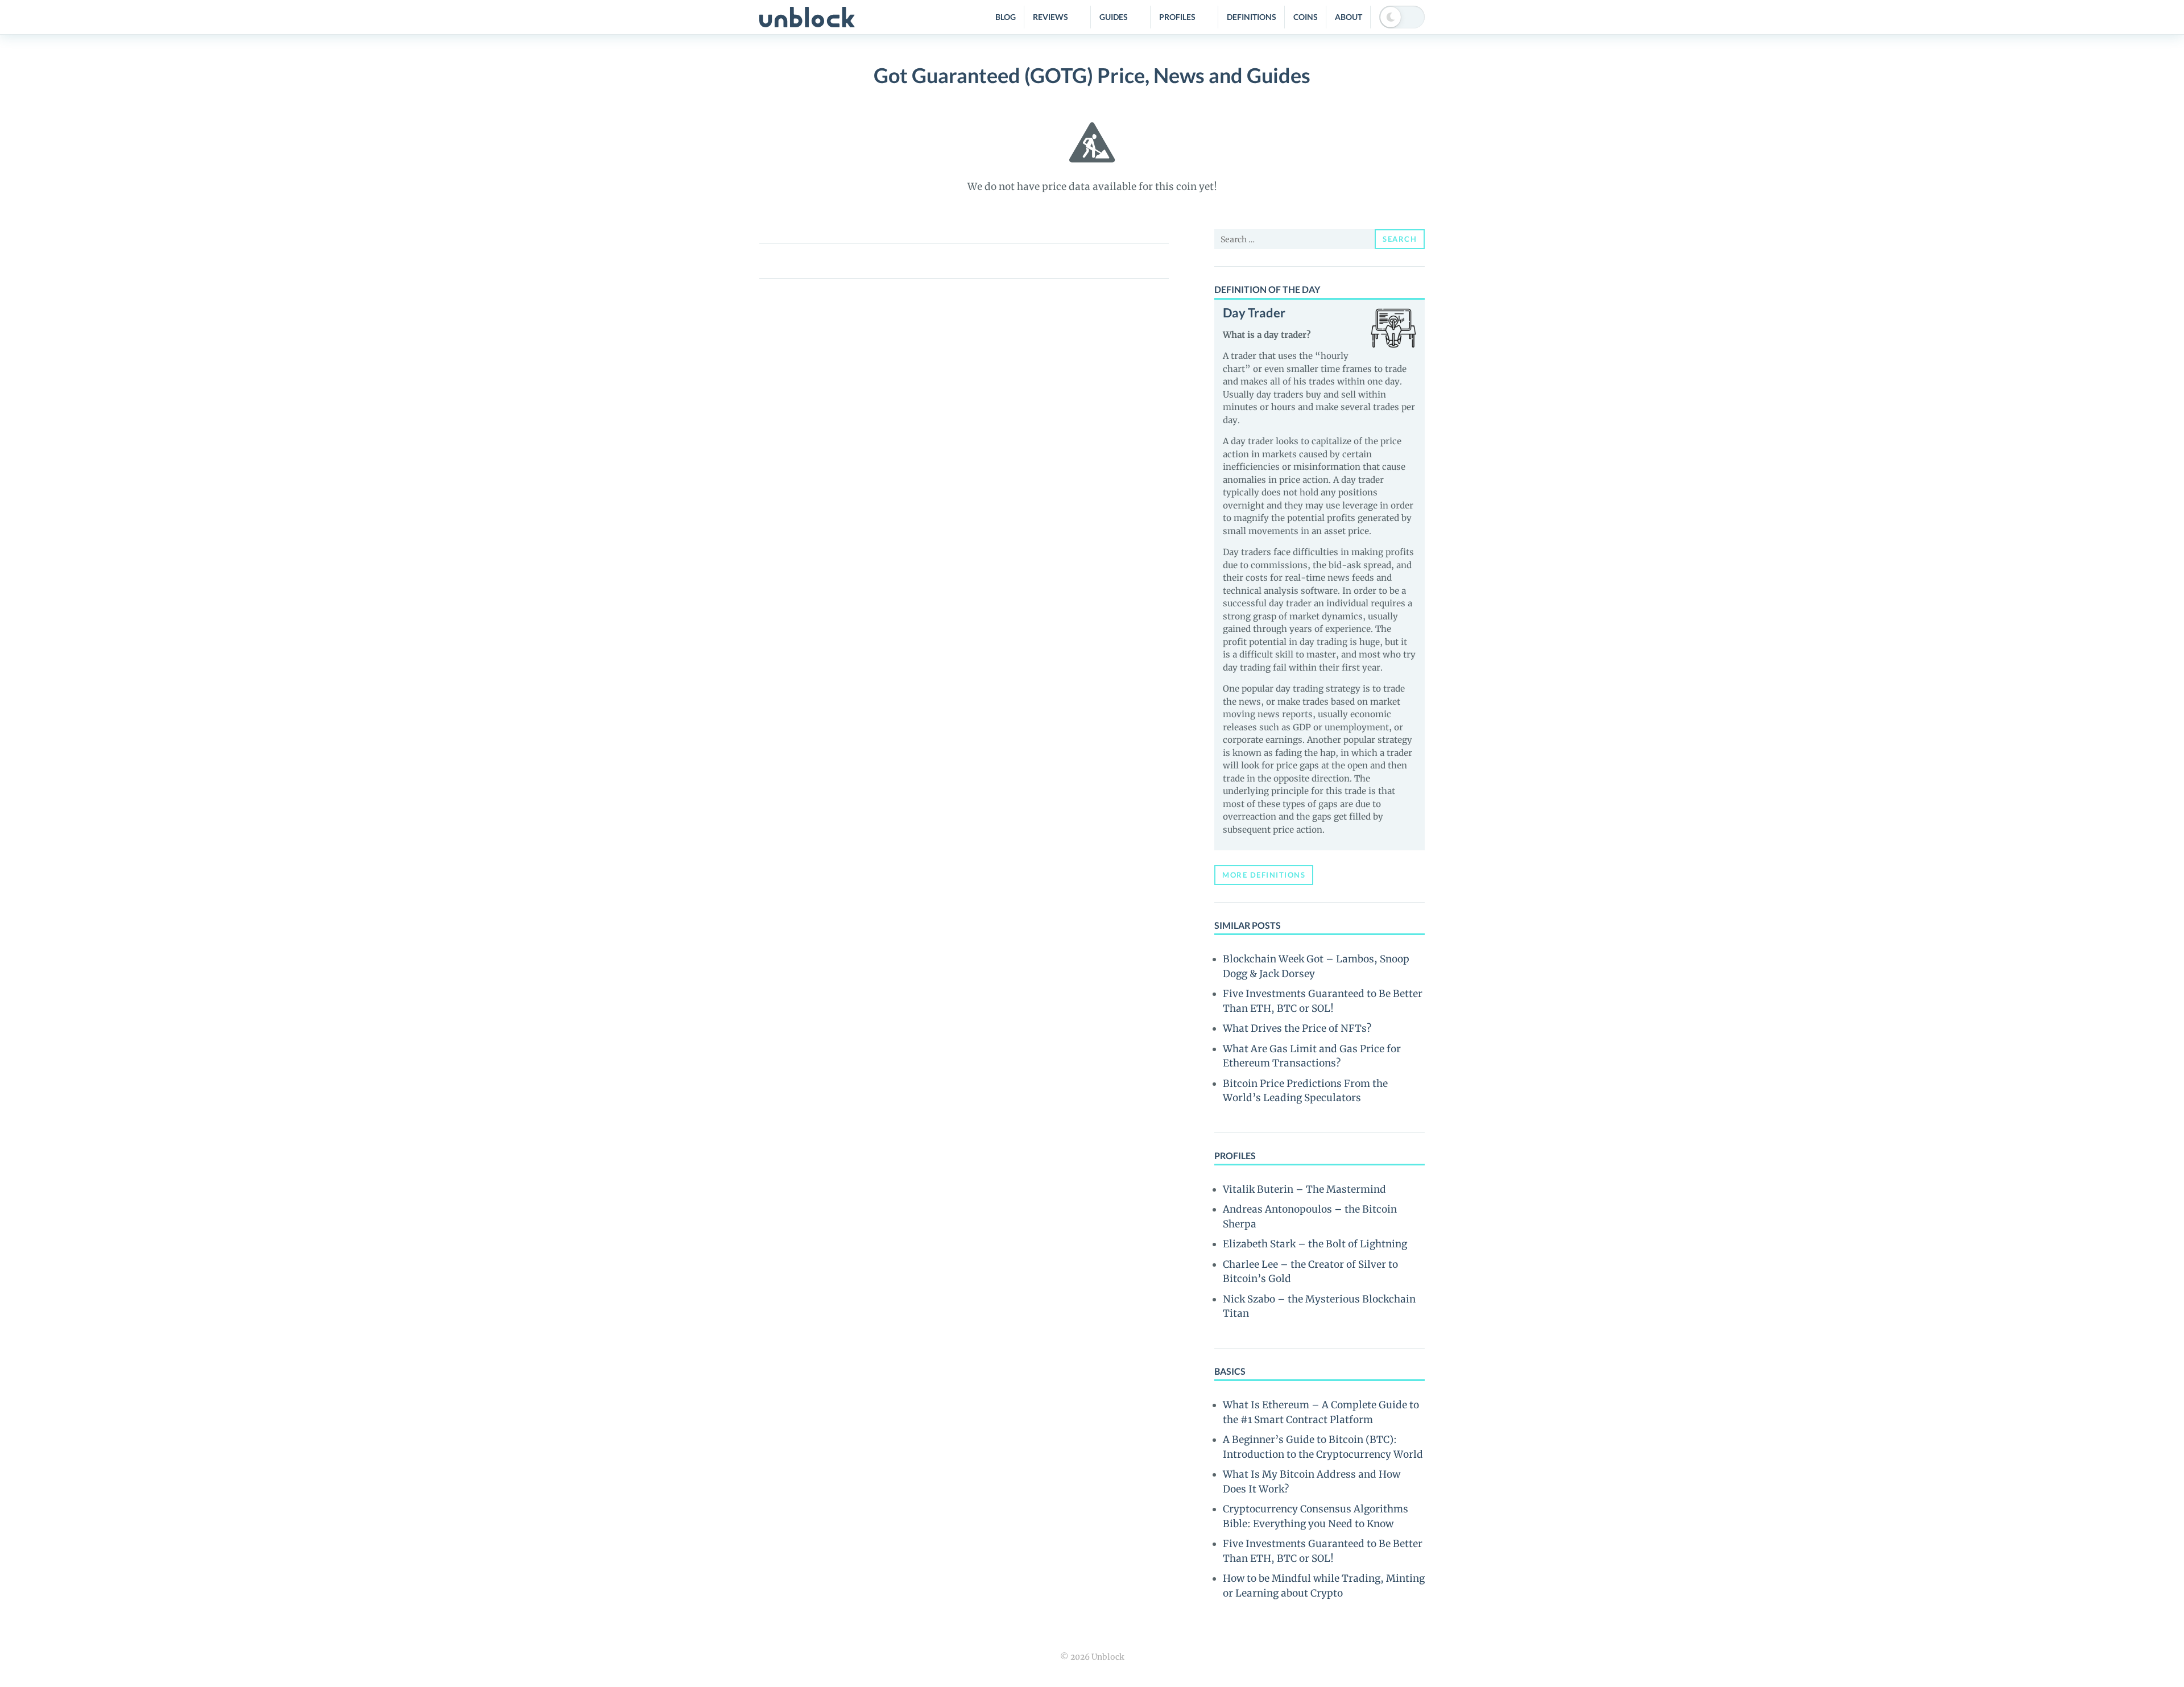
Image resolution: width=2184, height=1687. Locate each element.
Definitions (1252, 17)
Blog (1006, 17)
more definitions (1264, 875)
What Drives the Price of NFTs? (1297, 1028)
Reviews (1050, 17)
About (1349, 17)
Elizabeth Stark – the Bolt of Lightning (1315, 1244)
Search (1400, 239)
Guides (1114, 17)
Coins (1306, 17)
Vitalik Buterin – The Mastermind (1304, 1189)
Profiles (1177, 17)
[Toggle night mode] (1402, 17)
